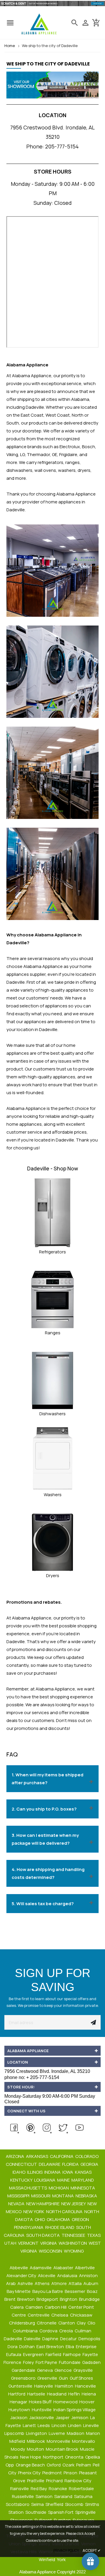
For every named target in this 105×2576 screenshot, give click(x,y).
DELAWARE (50, 2164)
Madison (76, 2433)
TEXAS (94, 2235)
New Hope (31, 2457)
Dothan (27, 2347)
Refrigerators (52, 1252)
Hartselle (37, 2394)
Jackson (19, 2418)
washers (67, 470)
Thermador (38, 454)
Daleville (33, 2339)
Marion (93, 2433)
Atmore (60, 2283)
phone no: (32, 2077)
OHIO (40, 2219)
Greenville (48, 2378)
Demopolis (90, 2339)
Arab (11, 2283)
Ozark (69, 2465)
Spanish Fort (61, 2512)
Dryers (53, 1575)
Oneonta (75, 2457)
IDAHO (19, 2172)
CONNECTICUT (22, 2164)
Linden (75, 2425)
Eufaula (14, 2354)
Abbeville (19, 2268)
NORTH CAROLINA (65, 2212)
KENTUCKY (22, 2180)
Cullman (83, 2331)
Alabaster (64, 2268)
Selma (38, 2504)
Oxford (54, 2465)
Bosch (89, 447)
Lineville (91, 2425)
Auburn (91, 2283)
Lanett (30, 2425)
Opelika (93, 2457)
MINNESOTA (83, 2188)
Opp (10, 2465)
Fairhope (72, 2354)
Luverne (57, 2433)
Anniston (89, 2276)
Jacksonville (42, 2418)
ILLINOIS (35, 2172)
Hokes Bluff (41, 2402)
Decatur (69, 2339)
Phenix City (30, 2473)
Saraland (64, 2496)
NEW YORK (34, 2212)
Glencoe (64, 2370)
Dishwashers (52, 1414)
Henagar (19, 2402)
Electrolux (70, 447)
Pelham (84, 2465)
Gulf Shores (82, 2378)
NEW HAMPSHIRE (43, 2204)
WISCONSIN (51, 2251)
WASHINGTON (73, 2243)
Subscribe (93, 2022)
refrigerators (50, 462)
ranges (72, 462)
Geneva (45, 2370)
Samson (44, 2496)
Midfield (18, 2441)
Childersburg (22, 2323)
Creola (66, 2331)
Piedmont (52, 2473)
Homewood (66, 2402)
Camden (35, 2307)
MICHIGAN (59, 2188)
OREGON (81, 2219)
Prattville (36, 2481)
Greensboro (24, 2378)
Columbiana (26, 2331)
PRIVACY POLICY (66, 2550)
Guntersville (21, 2386)
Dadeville (13, 2339)
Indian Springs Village (75, 2410)
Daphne (51, 2339)
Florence (13, 2362)
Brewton (26, 2299)
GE (55, 454)
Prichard (55, 2481)
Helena (89, 2394)
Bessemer (75, 2291)
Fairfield (54, 2354)
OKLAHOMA (59, 2219)
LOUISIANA (45, 2180)
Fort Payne (47, 2362)
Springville (86, 2512)
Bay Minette (19, 2291)
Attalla (76, 2283)
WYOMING (74, 2251)
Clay (82, 2323)
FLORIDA (71, 2164)
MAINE (64, 2180)
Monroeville (59, 2441)
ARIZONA (15, 2156)
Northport (54, 2457)
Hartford (17, 2394)
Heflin (75, 2394)
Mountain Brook (62, 2449)
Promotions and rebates (34, 1602)
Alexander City (22, 2276)
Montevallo (84, 2441)
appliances (77, 990)
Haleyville (44, 2386)
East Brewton (51, 2347)
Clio (92, 2323)
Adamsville (41, 2268)
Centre (19, 2315)
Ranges (53, 1333)
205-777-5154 (62, 146)
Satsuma (84, 2496)
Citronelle (47, 2323)
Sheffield (55, 2504)
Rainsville (20, 2488)
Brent (10, 2299)
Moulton (36, 2449)
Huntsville (42, 2410)
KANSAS (84, 2172)
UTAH (11, 2243)
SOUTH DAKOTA (43, 2235)
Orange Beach (31, 2465)
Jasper (63, 2418)
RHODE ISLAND (60, 2227)
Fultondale (70, 2362)
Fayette (91, 2354)
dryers (84, 470)
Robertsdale (82, 2488)
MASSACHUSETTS (28, 2188)
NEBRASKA (87, 2196)
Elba (70, 2347)
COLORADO (87, 2156)
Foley (29, 2362)
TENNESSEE (74, 2235)
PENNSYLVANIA (29, 2227)
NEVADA (17, 2204)
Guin (64, 2378)
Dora (13, 2347)
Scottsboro (18, 2504)
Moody (18, 2449)
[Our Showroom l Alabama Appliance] (52, 88)
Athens (43, 2283)
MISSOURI (41, 2196)
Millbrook (36, 2441)
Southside (36, 2512)
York (62, 2559)
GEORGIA (90, 2164)
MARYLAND (83, 2180)
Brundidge (90, 2299)
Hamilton (64, 2386)
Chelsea (60, 2315)
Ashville (26, 2283)
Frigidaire (68, 454)
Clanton (67, 2323)
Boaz (93, 2291)
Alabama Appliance (76, 494)
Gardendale (24, 2370)
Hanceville (86, 2386)
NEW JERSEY (74, 2204)
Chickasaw (82, 2315)
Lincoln (59, 2425)
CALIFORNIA (62, 2156)
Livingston (37, 2433)
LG (22, 454)
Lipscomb (15, 2433)
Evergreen (34, 2354)
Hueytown (20, 2410)
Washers (53, 1495)
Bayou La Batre (48, 2291)
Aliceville (47, 2276)
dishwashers (19, 470)
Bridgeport (48, 2299)
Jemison (80, 2418)
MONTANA (63, 2196)
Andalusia (68, 2276)
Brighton (69, 2299)
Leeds (44, 2425)
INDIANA (53, 2172)
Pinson (71, 2473)
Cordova (49, 2331)
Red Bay (39, 2488)
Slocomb (75, 2504)
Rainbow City (78, 2481)
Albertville (85, 2268)
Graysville (84, 2370)
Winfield (47, 2559)
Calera (17, 2307)
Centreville (39, 2315)
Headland (57, 2394)
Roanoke (58, 2488)
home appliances (24, 1124)
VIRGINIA (49, 2243)
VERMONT (29, 2243)
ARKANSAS (37, 2156)
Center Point (82, 2307)
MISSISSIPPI (19, 2196)
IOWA (68, 2172)
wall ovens (45, 470)
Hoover (87, 2402)
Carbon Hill (56, 2307)
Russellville (23, 2496)
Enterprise (87, 2347)
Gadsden (92, 2362)
